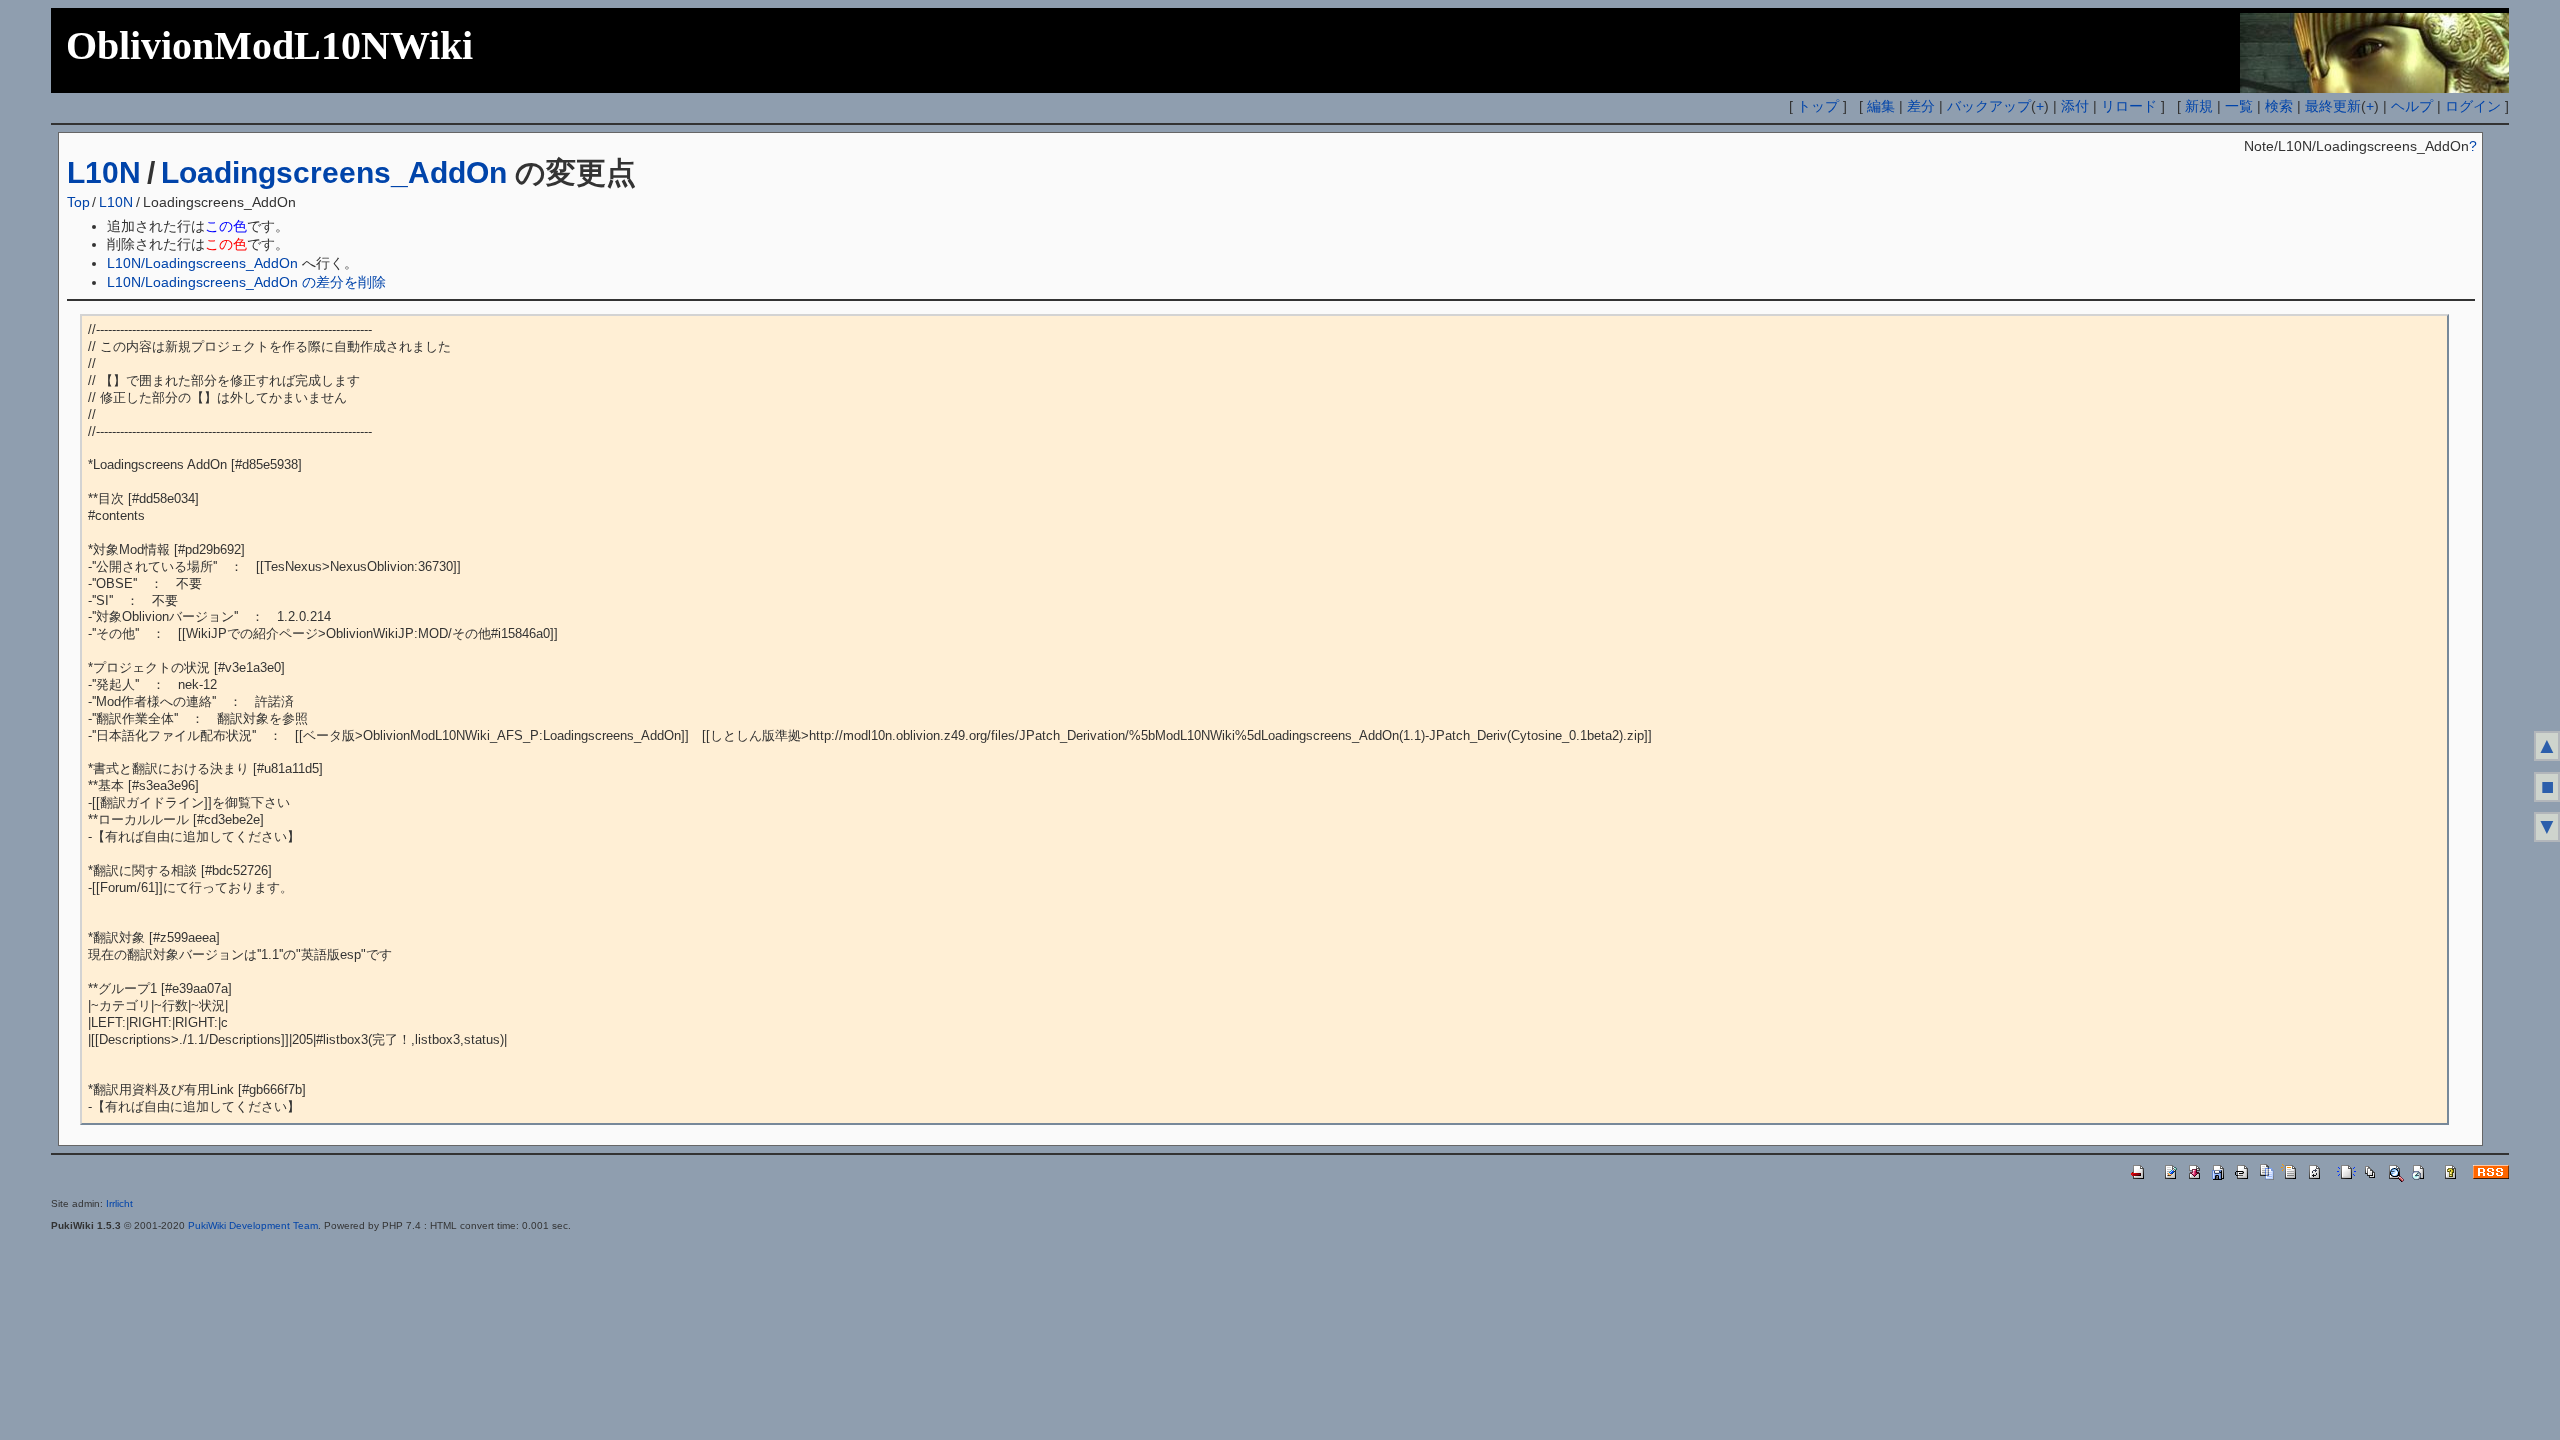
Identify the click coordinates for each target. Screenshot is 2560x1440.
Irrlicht (119, 1203)
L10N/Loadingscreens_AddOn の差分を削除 (246, 282)
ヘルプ (2412, 106)
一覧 (2239, 106)
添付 (2075, 106)
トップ (1818, 106)
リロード (2129, 106)
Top (78, 202)
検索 (2279, 106)
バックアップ (1989, 106)
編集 (1881, 106)
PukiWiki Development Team (253, 1225)
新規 (2199, 106)
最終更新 (2333, 106)
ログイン (2473, 106)
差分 (1921, 106)
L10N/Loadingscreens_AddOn (202, 263)
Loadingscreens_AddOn (334, 172)
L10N (104, 172)
